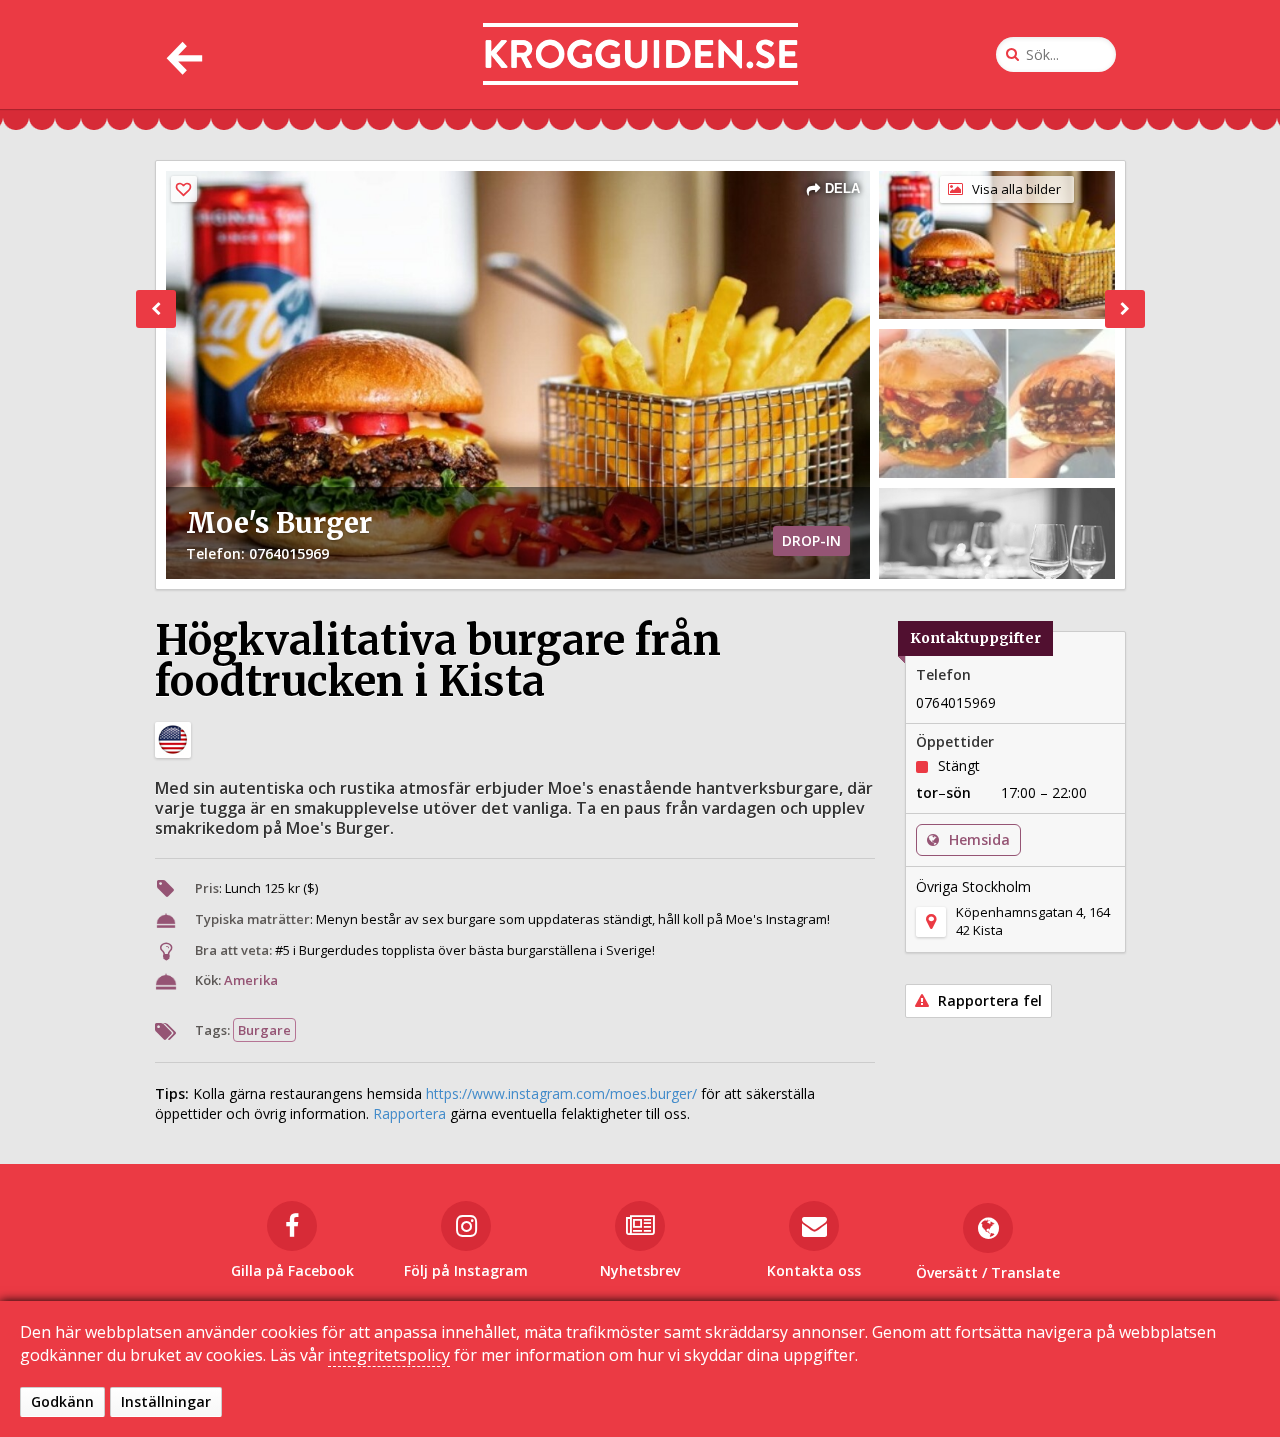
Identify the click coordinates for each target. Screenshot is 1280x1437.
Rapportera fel (988, 1000)
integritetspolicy (389, 1355)
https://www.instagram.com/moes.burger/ (561, 1093)
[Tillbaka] (182, 54)
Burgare (264, 1030)
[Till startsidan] (640, 54)
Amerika (251, 980)
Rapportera (409, 1113)
